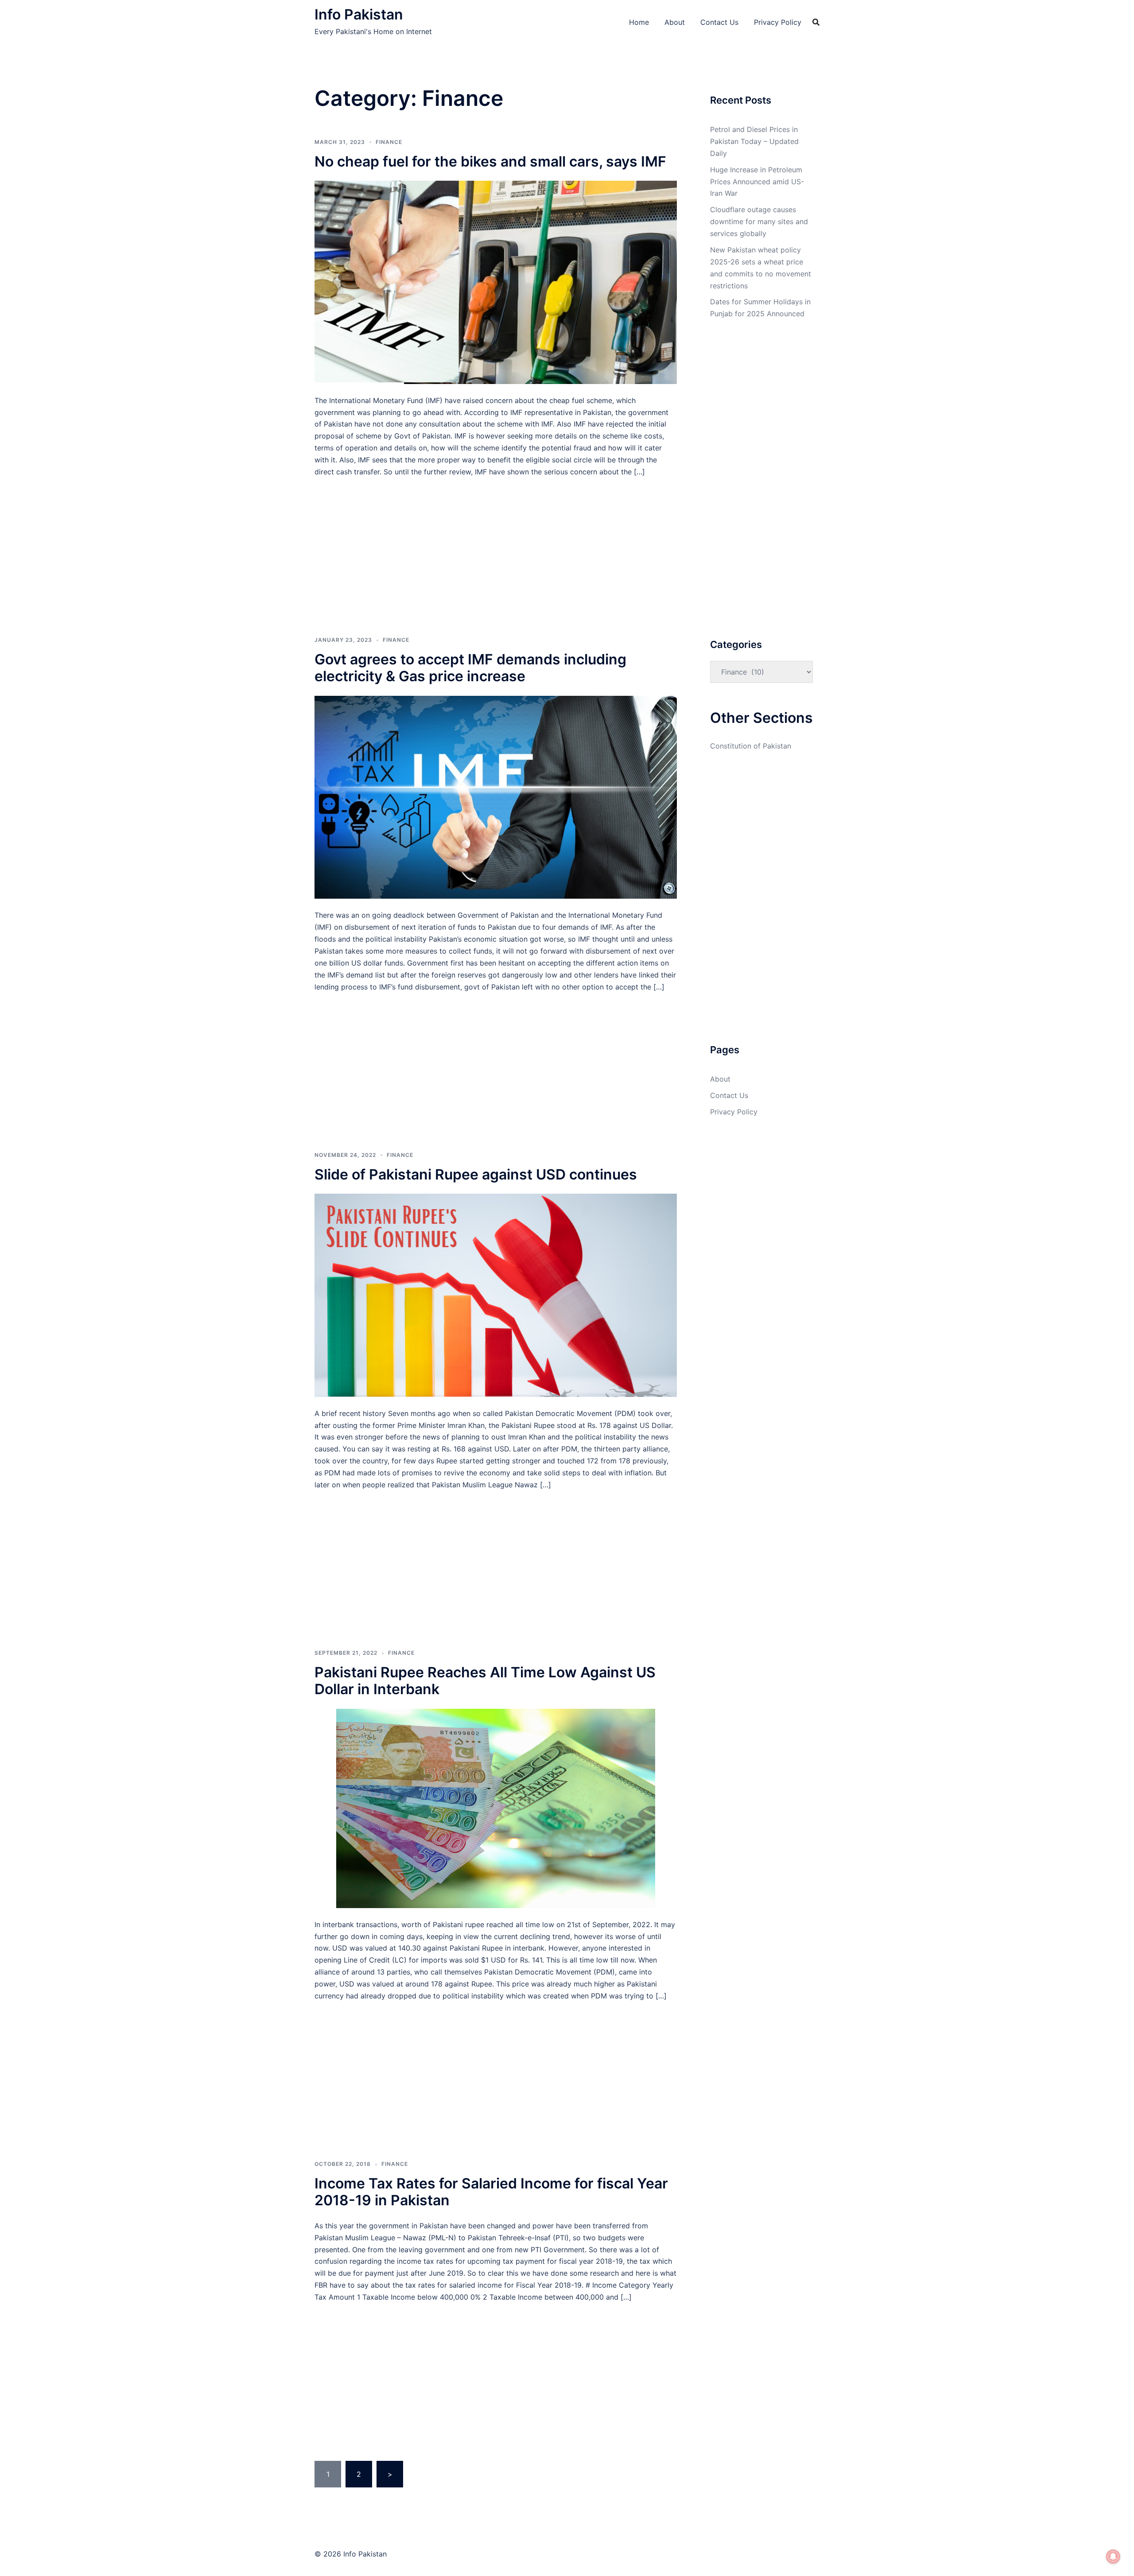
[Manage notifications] (1113, 2557)
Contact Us (719, 22)
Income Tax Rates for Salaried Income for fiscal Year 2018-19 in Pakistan (491, 2192)
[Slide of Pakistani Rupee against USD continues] (496, 1295)
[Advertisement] (496, 543)
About (675, 22)
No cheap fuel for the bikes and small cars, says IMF (490, 161)
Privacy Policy (778, 22)
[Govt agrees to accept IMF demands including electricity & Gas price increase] (496, 796)
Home (639, 22)
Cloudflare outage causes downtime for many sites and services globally (759, 221)
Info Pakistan (359, 14)
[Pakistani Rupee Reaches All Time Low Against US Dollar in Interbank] (496, 1808)
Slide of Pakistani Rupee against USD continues (476, 1174)
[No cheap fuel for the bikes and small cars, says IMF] (496, 282)
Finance (389, 142)
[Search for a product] (816, 22)
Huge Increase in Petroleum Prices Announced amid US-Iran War (757, 182)
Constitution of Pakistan (751, 746)
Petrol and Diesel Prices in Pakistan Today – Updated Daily (754, 141)
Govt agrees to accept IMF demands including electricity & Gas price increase (470, 668)
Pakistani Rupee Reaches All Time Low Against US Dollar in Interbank (485, 1681)
